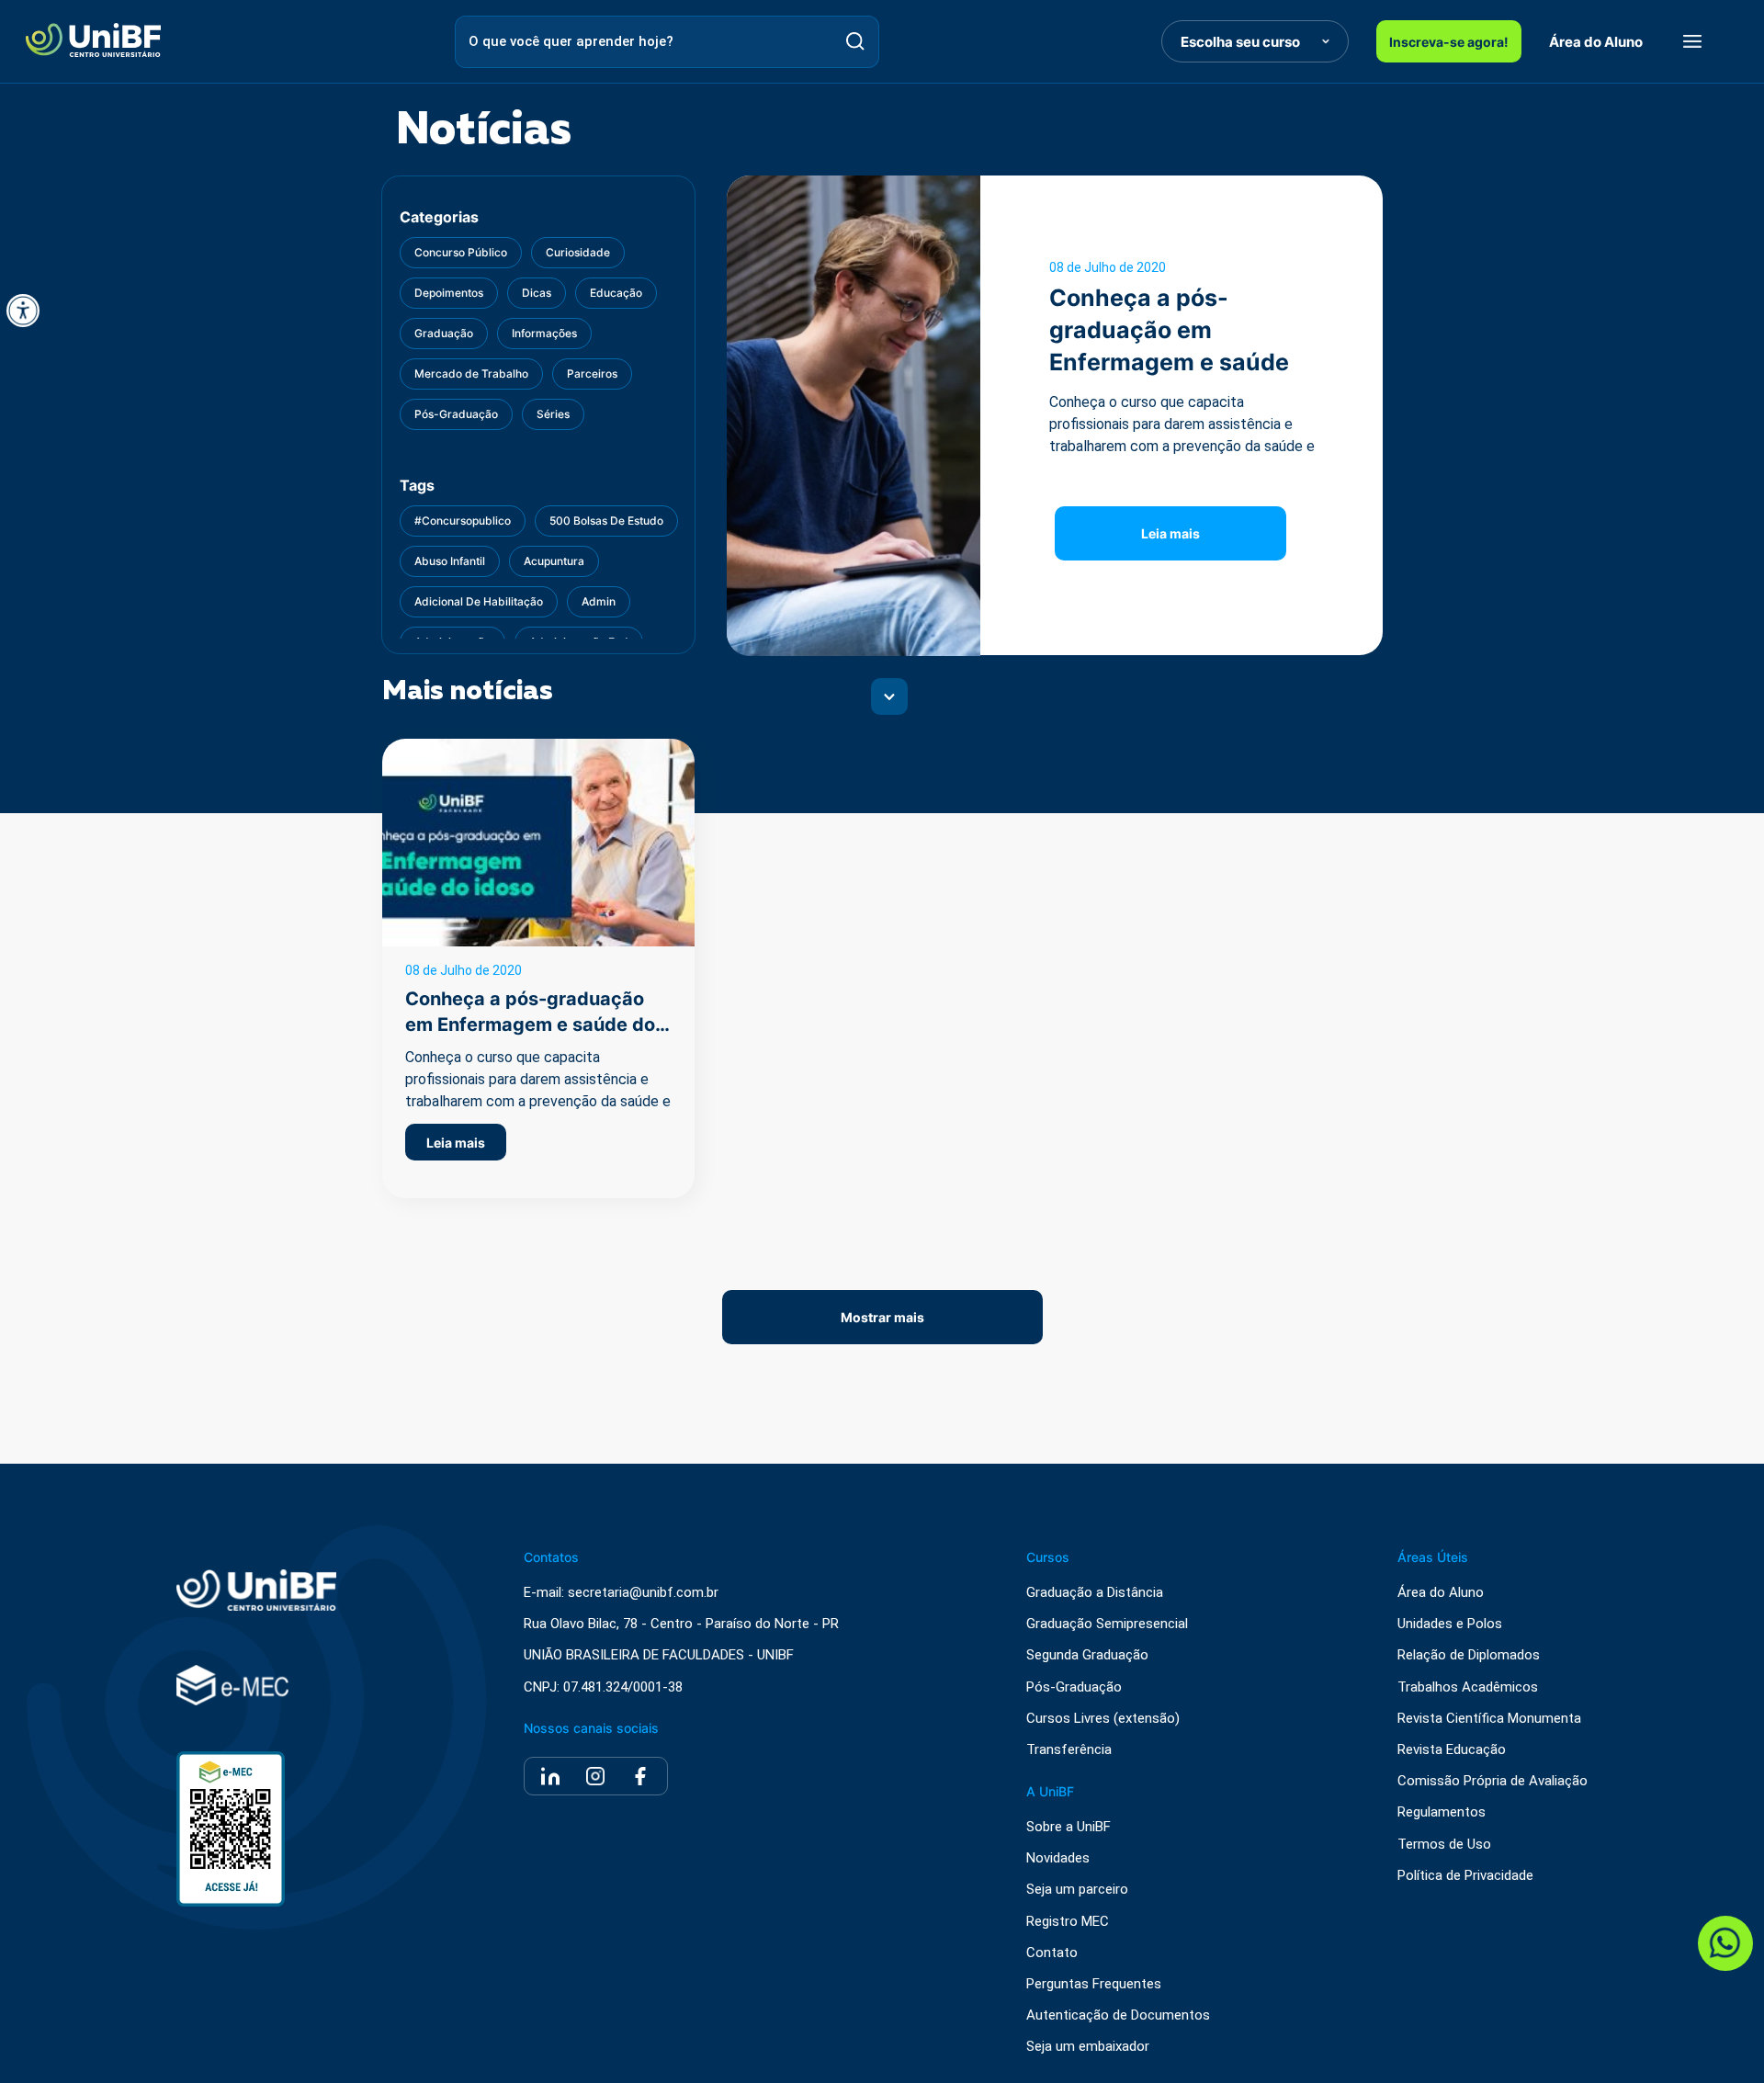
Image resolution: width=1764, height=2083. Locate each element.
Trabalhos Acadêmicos (1468, 1687)
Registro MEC (1068, 1922)
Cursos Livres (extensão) (1103, 1719)
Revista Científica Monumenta (1489, 1719)
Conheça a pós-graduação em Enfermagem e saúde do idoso (530, 1025)
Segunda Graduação (1087, 1655)
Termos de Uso (1444, 1845)
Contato (1052, 1953)
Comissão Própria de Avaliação (1493, 1781)
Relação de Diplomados (1469, 1655)
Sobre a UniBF (1069, 1827)
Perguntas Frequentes (1094, 1984)
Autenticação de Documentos (1118, 2015)
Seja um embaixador (1088, 2047)
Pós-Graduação (1074, 1687)
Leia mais (1170, 533)
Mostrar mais (882, 1317)
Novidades (1058, 1858)
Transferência (1069, 1750)
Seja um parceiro (1077, 1890)
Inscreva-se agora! (1449, 42)
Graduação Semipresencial (1107, 1624)
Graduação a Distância (1095, 1593)
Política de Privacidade (1465, 1876)
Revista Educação (1452, 1750)
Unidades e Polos (1450, 1624)
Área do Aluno (1596, 42)
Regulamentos (1442, 1812)
